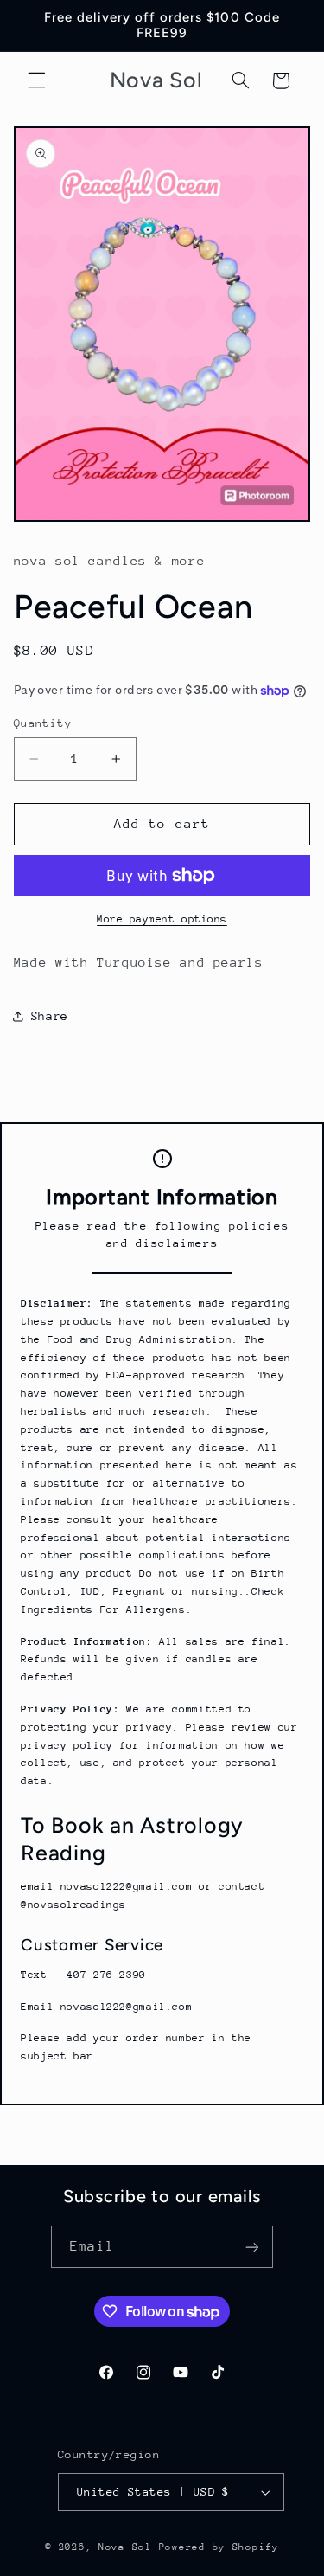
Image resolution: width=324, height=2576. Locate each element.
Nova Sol (129, 2547)
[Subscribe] (251, 2247)
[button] (36, 80)
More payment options (162, 919)
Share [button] (50, 1016)
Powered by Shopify (219, 2547)
